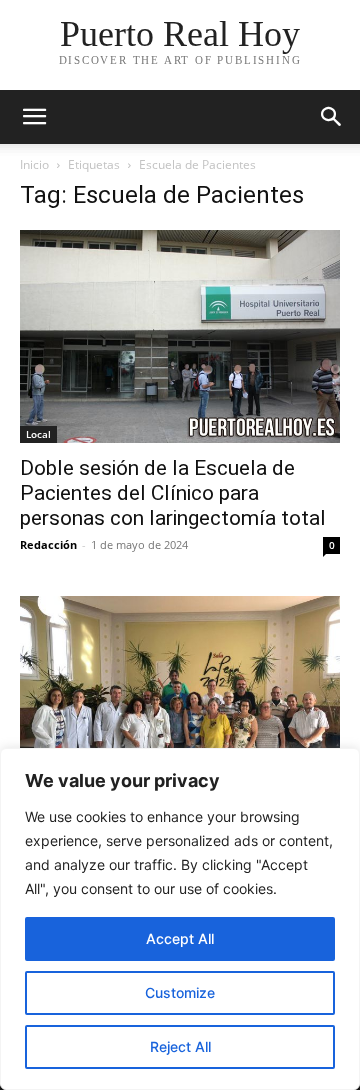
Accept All (180, 938)
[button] (34, 117)
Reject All (180, 1046)
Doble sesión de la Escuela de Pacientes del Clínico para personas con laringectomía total (173, 493)
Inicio (34, 164)
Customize (180, 992)
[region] (180, 919)
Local (38, 434)
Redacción (48, 544)
